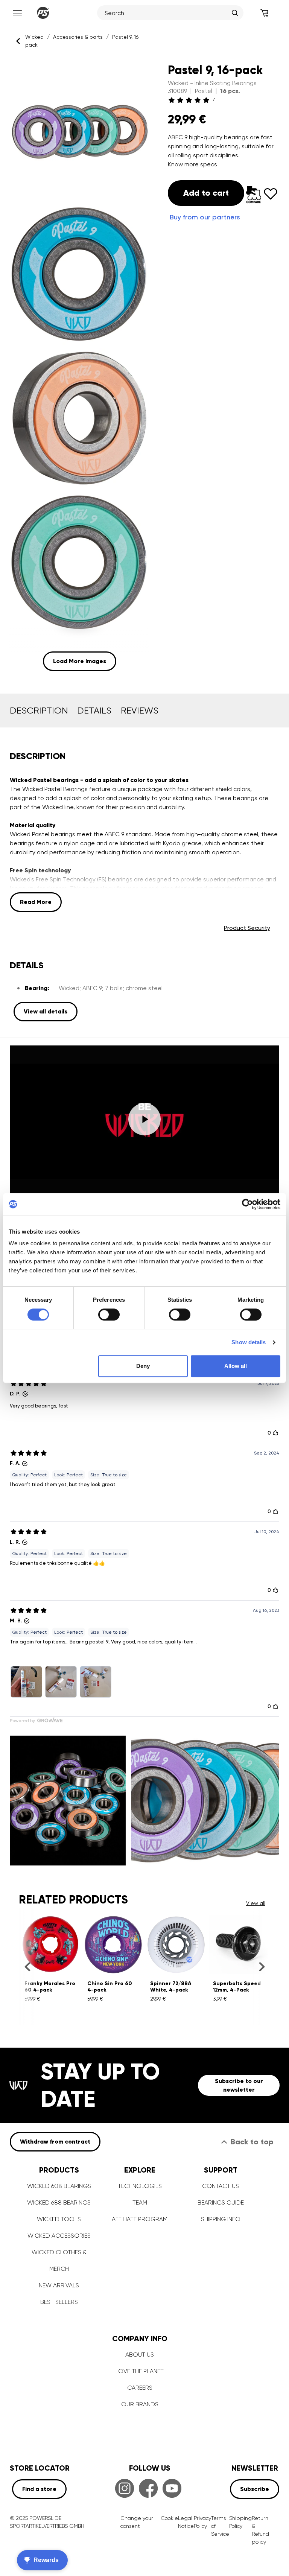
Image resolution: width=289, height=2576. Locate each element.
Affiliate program (140, 2219)
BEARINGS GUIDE (221, 2202)
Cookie (169, 2518)
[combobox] (166, 13)
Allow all (236, 1366)
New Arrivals (59, 2285)
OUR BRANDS (140, 2404)
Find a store (39, 2489)
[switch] (109, 1315)
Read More (36, 902)
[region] (79, 366)
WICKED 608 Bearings (59, 2186)
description (39, 711)
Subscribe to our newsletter (239, 2085)
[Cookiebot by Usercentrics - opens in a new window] (247, 1204)
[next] (262, 1967)
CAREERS (140, 2388)
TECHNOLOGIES (140, 2186)
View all (256, 1903)
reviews (140, 711)
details (94, 711)
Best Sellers (59, 2302)
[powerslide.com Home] (43, 13)
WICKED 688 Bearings (59, 2202)
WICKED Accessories (59, 2236)
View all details (46, 1011)
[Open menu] (17, 13)
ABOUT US (140, 2355)
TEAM (140, 2202)
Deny (143, 1366)
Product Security (247, 928)
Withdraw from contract (55, 2142)
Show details (249, 1342)
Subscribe (255, 2489)
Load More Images (80, 661)
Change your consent (137, 2522)
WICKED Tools (59, 2219)
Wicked (34, 37)
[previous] (27, 1967)
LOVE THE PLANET (140, 2371)
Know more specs (192, 164)
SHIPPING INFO (221, 2219)
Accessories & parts (78, 37)
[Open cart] (264, 13)
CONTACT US (221, 2186)
